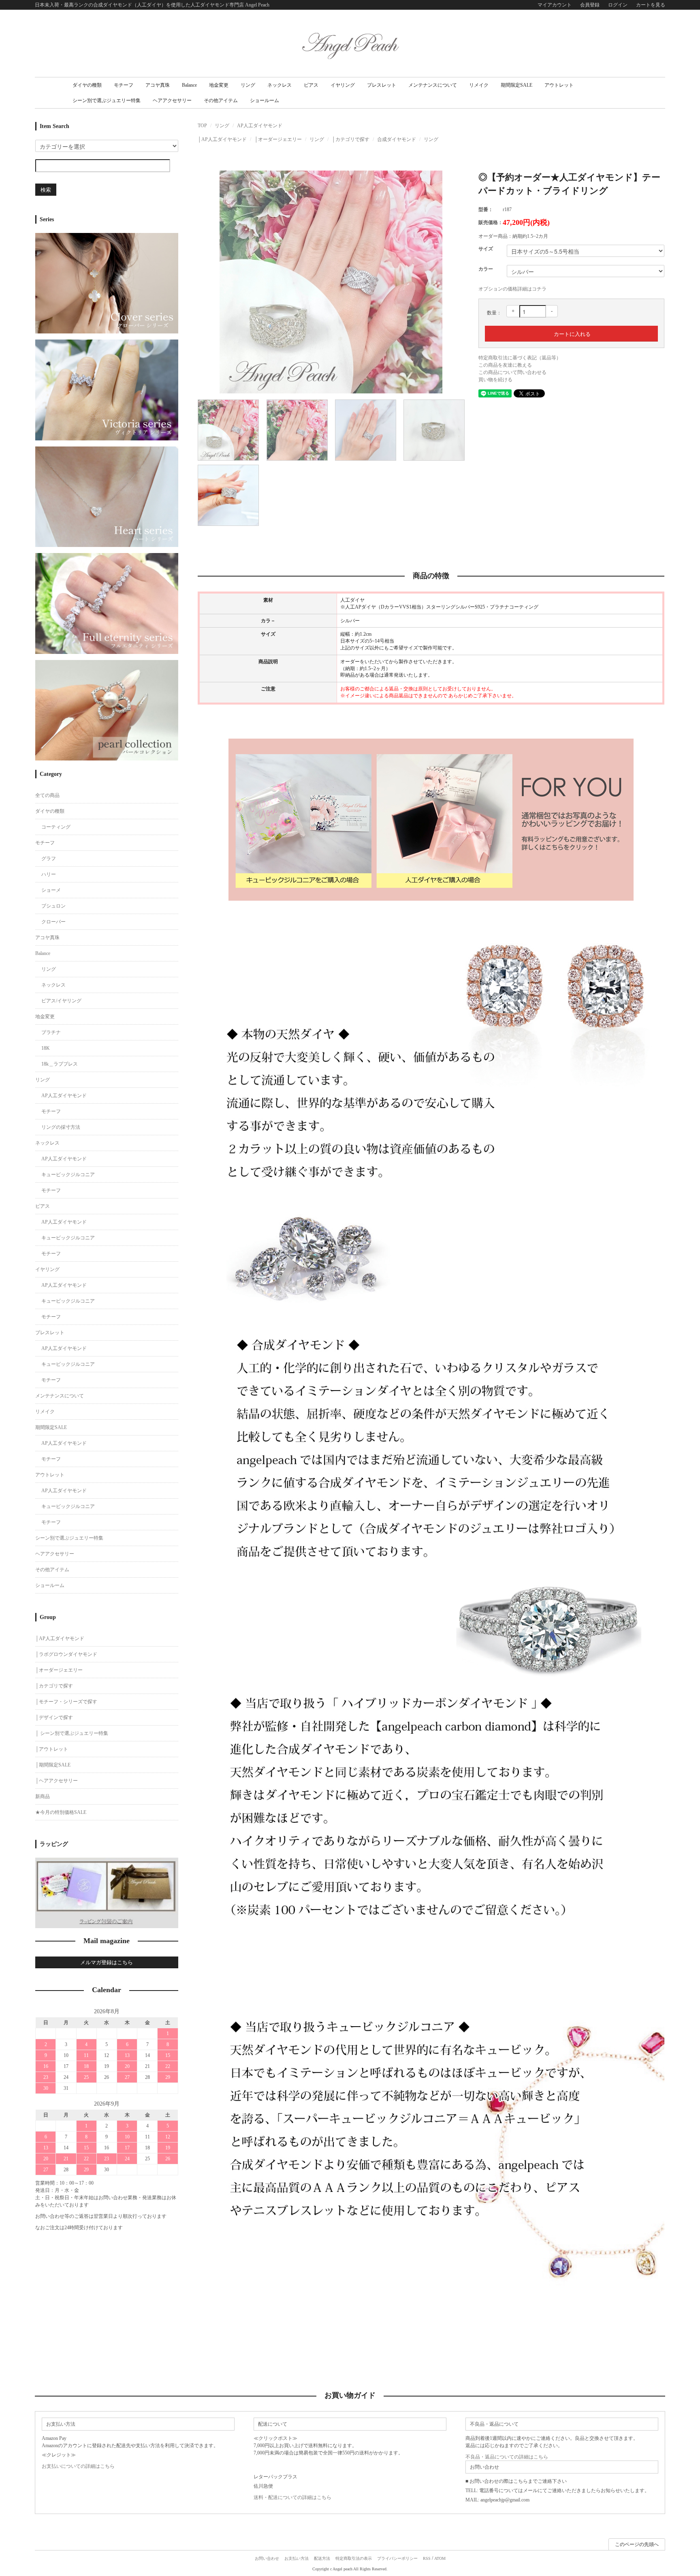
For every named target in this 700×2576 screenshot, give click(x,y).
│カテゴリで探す (351, 139)
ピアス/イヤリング (61, 1001)
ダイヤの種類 (87, 85)
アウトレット (559, 85)
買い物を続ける (495, 380)
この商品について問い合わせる (512, 372)
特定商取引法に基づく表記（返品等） (520, 358)
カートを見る (651, 5)
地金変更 (219, 85)
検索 (46, 189)
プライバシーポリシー (397, 2558)
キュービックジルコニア (68, 1175)
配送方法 (322, 2558)
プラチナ (51, 1032)
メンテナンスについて (433, 85)
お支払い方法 (297, 2558)
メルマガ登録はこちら (107, 1962)
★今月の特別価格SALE (61, 1812)
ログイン (618, 5)
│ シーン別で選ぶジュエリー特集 (72, 1733)
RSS (427, 2558)
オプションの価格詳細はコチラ (512, 289)
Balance (189, 85)
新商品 (43, 1796)
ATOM (440, 2558)
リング (248, 85)
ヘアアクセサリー (172, 100)
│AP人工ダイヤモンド (222, 139)
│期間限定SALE (53, 1765)
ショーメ (51, 890)
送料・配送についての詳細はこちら (292, 2497)
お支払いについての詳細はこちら (78, 2466)
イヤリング (343, 85)
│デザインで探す (54, 1717)
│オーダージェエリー (278, 139)
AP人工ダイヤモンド (260, 126)
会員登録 (590, 5)
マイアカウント (555, 5)
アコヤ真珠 (158, 85)
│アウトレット (52, 1749)
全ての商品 (47, 795)
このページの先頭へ (637, 2544)
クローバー (53, 922)
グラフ (49, 859)
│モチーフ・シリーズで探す (66, 1702)
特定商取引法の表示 (354, 2558)
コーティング (56, 827)
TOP (202, 126)
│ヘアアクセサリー (57, 1781)
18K (46, 1048)
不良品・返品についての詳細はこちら (507, 2457)
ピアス (311, 85)
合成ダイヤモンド (397, 139)
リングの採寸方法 (61, 1127)
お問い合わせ (267, 2558)
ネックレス (280, 85)
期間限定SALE (516, 85)
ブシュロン (53, 906)
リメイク (479, 85)
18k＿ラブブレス (60, 1064)
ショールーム (265, 100)
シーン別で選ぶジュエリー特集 (107, 100)
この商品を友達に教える (505, 365)
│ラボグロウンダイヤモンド (66, 1654)
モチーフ (124, 85)
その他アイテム (221, 100)
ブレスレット (382, 85)
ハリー (49, 874)
